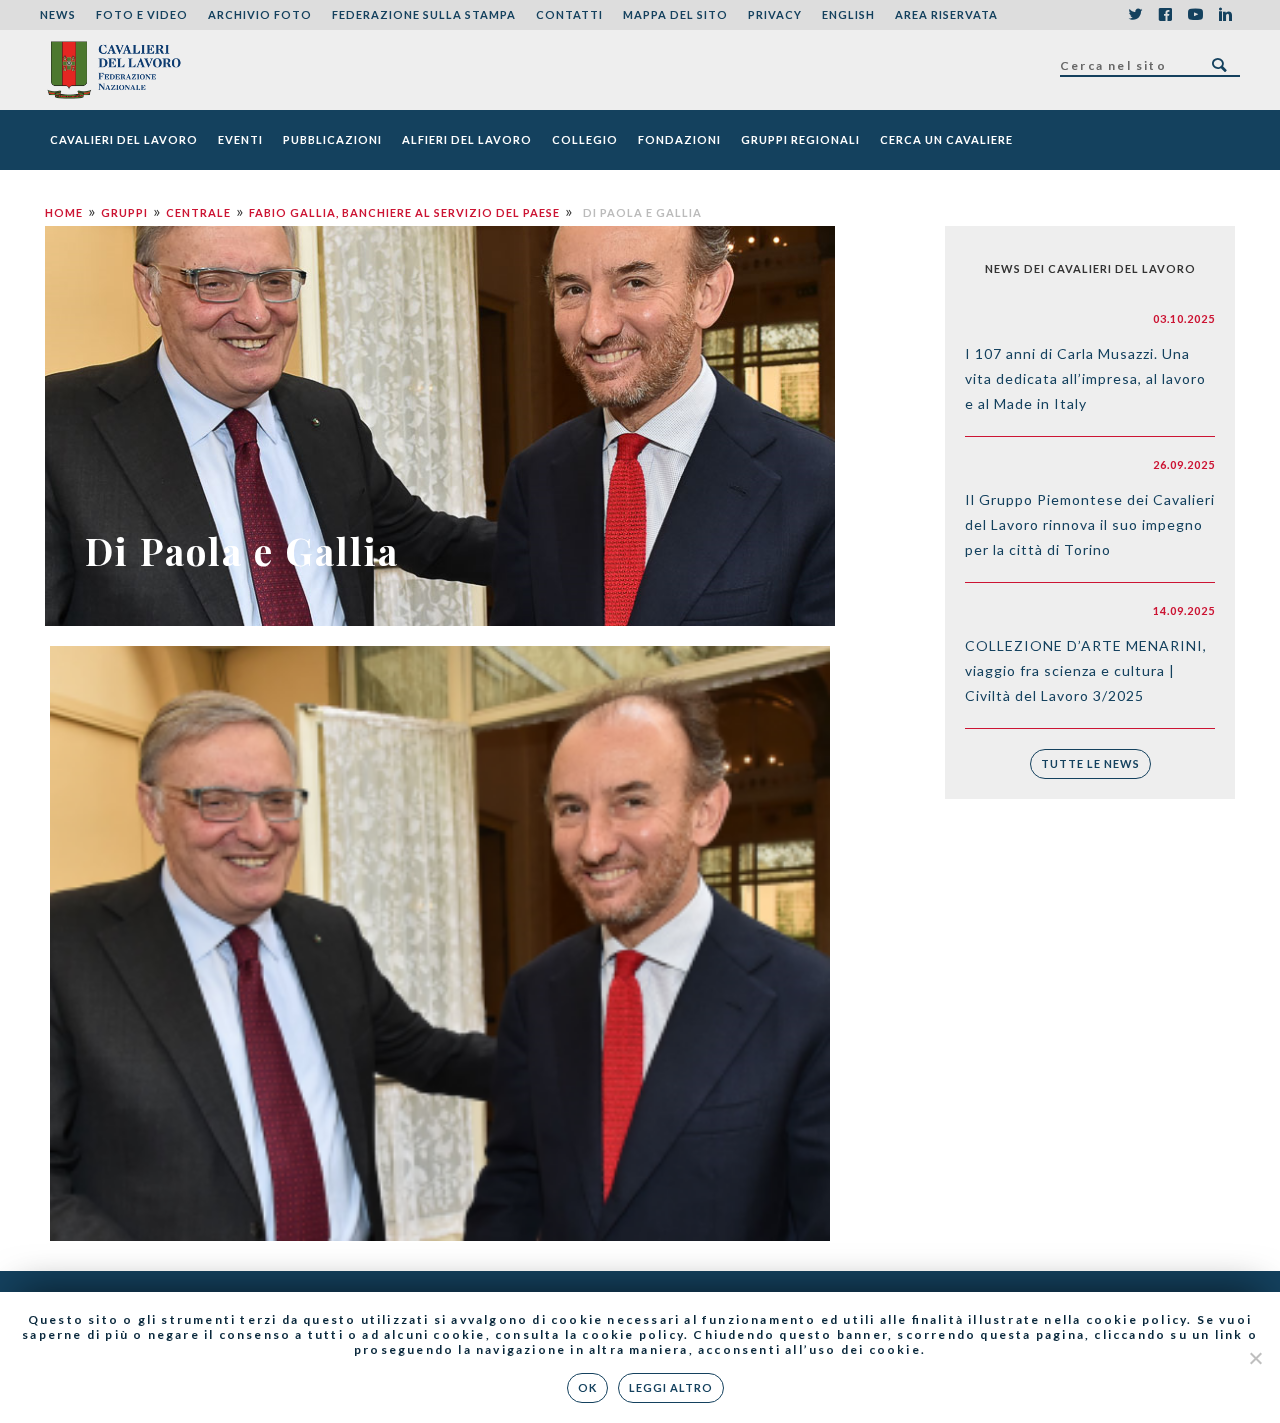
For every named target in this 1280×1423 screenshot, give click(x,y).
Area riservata (946, 14)
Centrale (198, 212)
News (58, 14)
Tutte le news (1090, 763)
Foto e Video (142, 14)
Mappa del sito (675, 14)
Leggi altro (671, 1387)
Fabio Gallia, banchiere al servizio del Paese (404, 212)
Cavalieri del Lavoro (124, 139)
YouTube (1195, 15)
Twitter (1135, 15)
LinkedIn (1225, 15)
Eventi (240, 139)
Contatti (569, 14)
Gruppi (124, 212)
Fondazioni (679, 139)
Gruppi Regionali (800, 139)
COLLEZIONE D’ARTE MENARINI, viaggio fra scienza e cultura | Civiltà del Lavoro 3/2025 (1086, 670)
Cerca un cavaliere (946, 139)
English (848, 14)
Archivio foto (260, 14)
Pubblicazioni (332, 139)
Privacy (775, 14)
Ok (587, 1387)
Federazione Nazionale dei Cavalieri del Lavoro (113, 70)
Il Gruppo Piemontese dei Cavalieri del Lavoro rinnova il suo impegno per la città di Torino (1090, 524)
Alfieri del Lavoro (467, 139)
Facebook (1165, 15)
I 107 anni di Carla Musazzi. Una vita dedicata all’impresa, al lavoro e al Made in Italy (1085, 378)
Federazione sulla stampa (424, 14)
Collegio (585, 139)
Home (64, 212)
